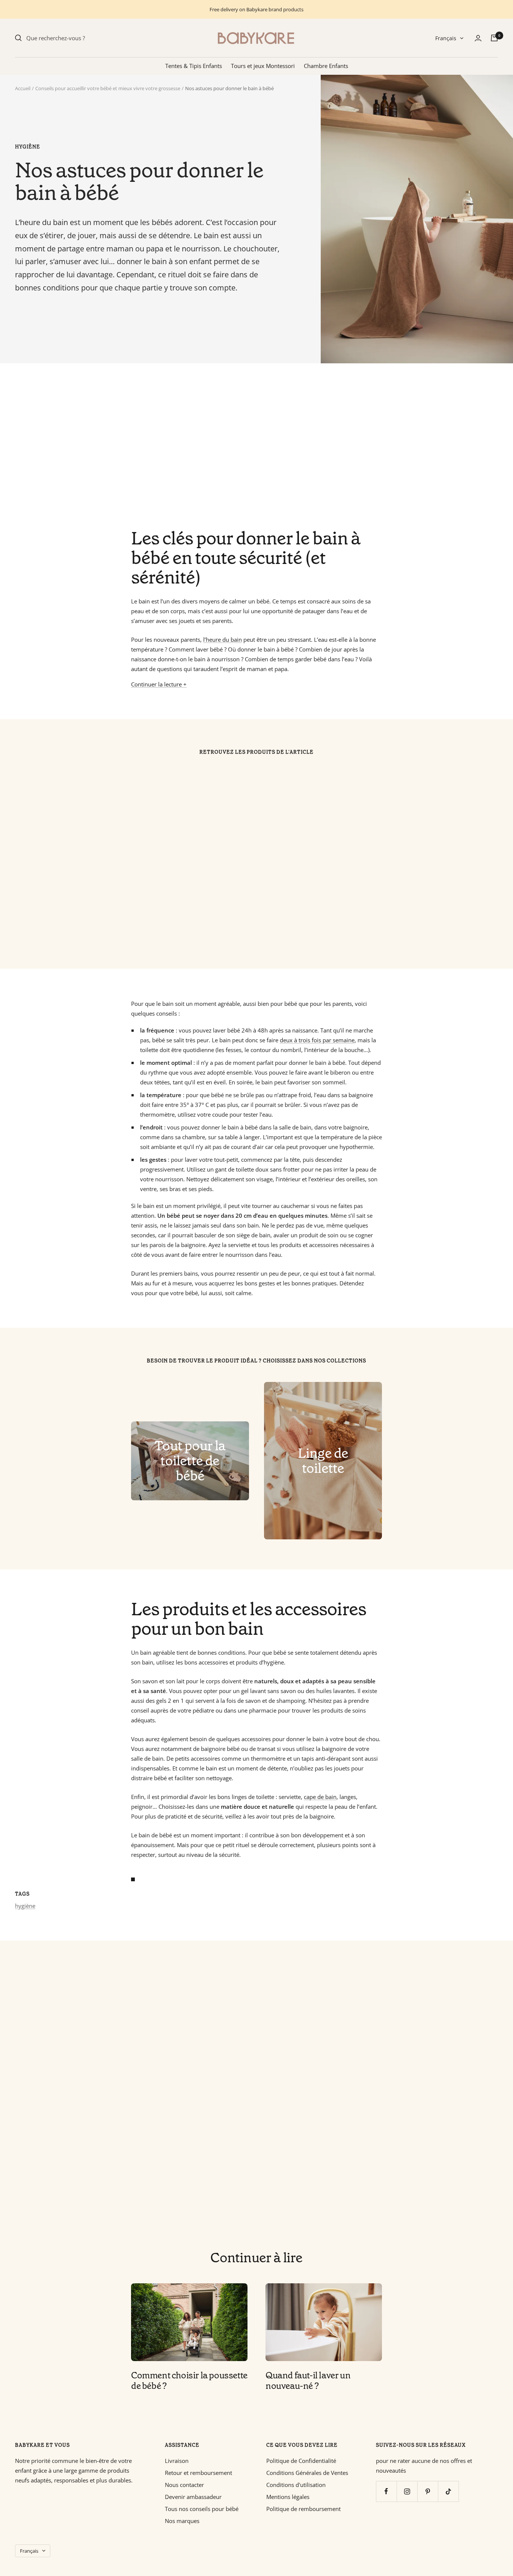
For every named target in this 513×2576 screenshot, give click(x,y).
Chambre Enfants (326, 66)
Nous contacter (184, 2485)
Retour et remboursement (198, 2473)
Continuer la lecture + (159, 684)
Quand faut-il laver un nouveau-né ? (308, 2381)
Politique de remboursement (303, 2509)
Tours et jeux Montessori (263, 66)
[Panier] (494, 38)
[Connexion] (478, 38)
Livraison (177, 2461)
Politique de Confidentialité (301, 2461)
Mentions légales (288, 2497)
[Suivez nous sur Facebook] (386, 2491)
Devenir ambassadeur (193, 2497)
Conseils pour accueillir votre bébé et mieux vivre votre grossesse (108, 88)
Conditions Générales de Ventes (307, 2473)
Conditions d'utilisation (296, 2485)
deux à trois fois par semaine (317, 1040)
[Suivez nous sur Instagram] (407, 2491)
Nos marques (182, 2521)
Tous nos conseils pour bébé (202, 2509)
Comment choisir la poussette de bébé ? (189, 2381)
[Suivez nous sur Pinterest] (428, 2491)
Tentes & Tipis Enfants (194, 66)
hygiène (28, 147)
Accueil (23, 88)
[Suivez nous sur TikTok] (448, 2491)
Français (446, 38)
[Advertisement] (240, 446)
